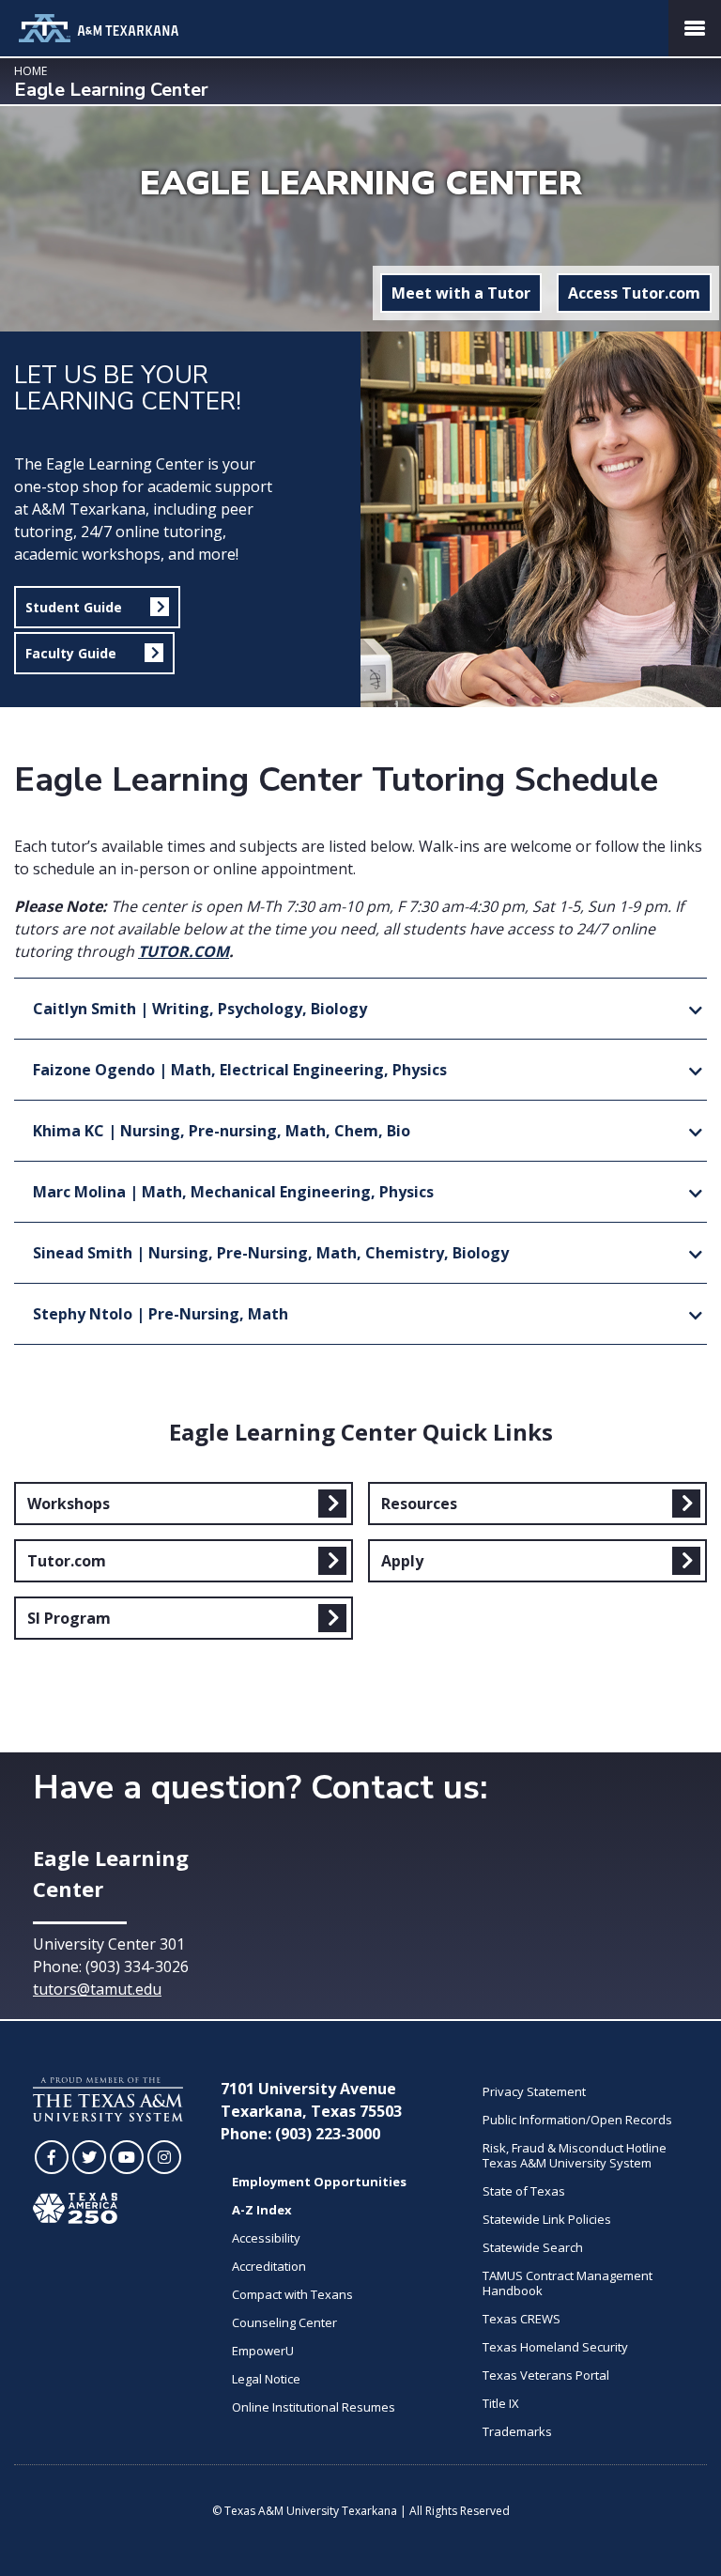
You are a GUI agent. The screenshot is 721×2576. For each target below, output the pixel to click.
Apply (402, 1561)
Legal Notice (266, 2379)
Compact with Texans (292, 2294)
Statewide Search (533, 2247)
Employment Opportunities (319, 2182)
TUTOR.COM (184, 951)
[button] (97, 607)
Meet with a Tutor (461, 293)
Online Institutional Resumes (314, 2407)
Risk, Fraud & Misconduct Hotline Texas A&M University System (575, 2155)
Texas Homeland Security (555, 2347)
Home (31, 71)
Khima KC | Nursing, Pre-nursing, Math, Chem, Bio (222, 1131)
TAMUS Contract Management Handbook (568, 2283)
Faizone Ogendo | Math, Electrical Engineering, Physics (240, 1070)
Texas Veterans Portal (546, 2375)
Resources (419, 1504)
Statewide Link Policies (547, 2219)
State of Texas (524, 2191)
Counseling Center (284, 2322)
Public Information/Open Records (577, 2120)
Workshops (69, 1504)
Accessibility (266, 2238)
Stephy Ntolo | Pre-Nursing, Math (161, 1314)
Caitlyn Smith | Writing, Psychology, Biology (200, 1009)
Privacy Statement (534, 2091)
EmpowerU (263, 2351)
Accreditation (269, 2266)
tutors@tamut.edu (97, 1989)
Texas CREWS (522, 2319)
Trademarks (517, 2431)
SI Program (69, 1618)
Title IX (501, 2403)
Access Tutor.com (634, 293)
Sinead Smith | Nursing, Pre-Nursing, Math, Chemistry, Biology (271, 1253)
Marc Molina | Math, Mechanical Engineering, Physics (233, 1192)
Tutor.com (67, 1561)
